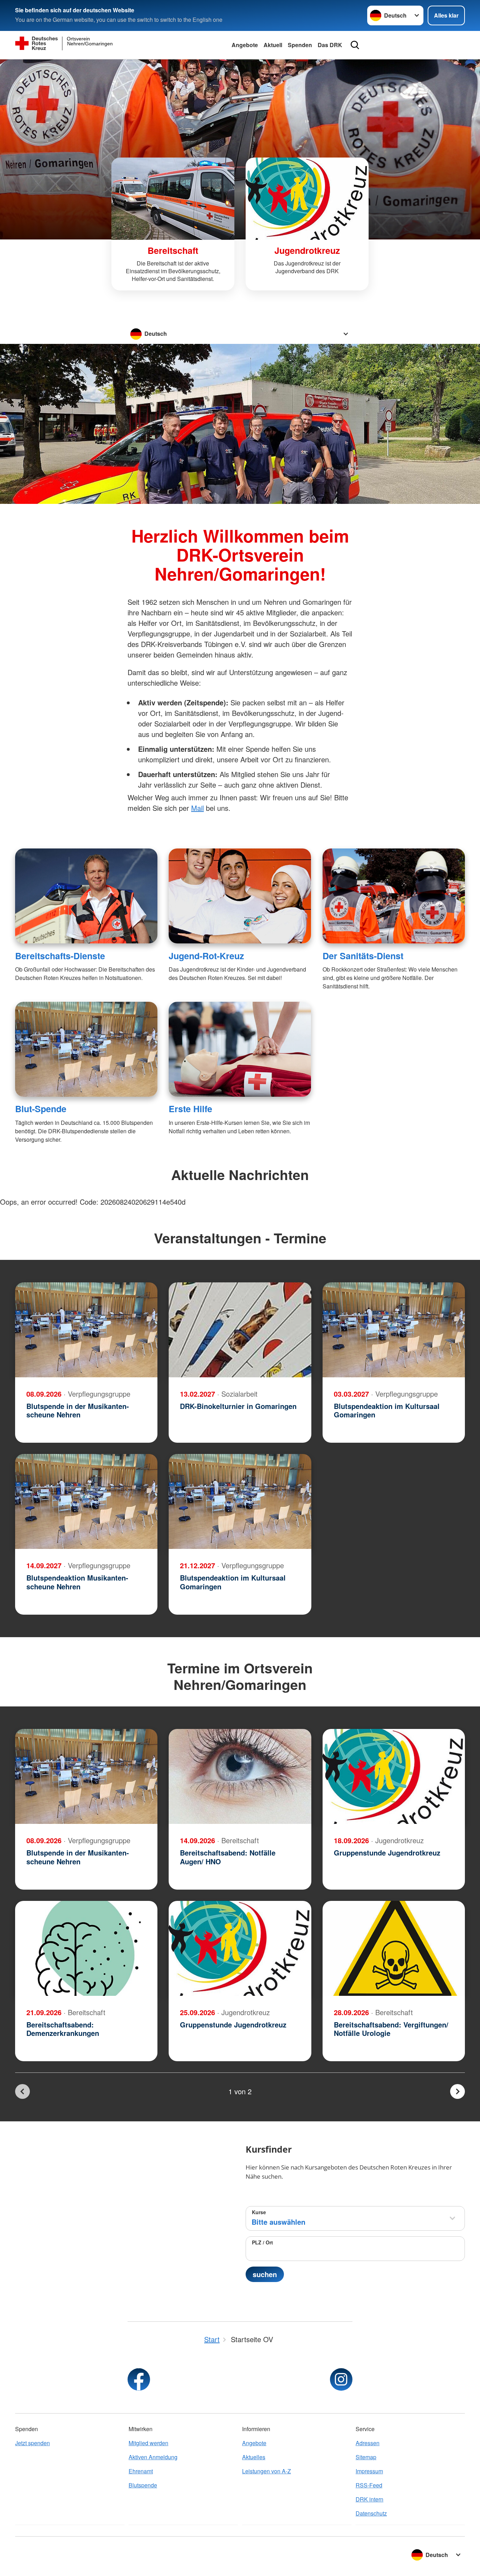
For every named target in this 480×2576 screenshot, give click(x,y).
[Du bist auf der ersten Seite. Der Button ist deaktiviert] (22, 2091)
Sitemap (366, 2457)
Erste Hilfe (190, 1109)
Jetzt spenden (33, 2443)
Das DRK (330, 45)
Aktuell (273, 45)
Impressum (369, 2471)
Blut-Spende (41, 1109)
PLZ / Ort (262, 2242)
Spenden (300, 45)
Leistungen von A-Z (267, 2471)
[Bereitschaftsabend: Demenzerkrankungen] (86, 1948)
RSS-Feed (369, 2485)
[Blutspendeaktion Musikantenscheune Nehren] (86, 1501)
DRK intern (369, 2499)
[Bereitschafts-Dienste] (86, 896)
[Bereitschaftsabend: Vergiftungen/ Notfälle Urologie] (394, 1948)
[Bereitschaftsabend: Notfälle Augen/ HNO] (240, 1776)
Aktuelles (254, 2457)
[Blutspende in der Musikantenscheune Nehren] (86, 1330)
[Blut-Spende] (86, 1049)
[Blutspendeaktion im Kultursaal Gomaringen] (394, 1330)
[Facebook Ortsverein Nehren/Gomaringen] (139, 2379)
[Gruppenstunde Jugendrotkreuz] (394, 1776)
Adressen (368, 2443)
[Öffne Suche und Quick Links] (355, 45)
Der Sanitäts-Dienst (363, 956)
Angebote (245, 45)
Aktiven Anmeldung (153, 2457)
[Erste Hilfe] (240, 1049)
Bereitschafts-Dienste (60, 956)
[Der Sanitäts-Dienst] (394, 896)
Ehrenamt (141, 2471)
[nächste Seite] (458, 2091)
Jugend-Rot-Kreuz (206, 956)
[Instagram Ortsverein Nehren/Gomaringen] (341, 2379)
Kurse (259, 2212)
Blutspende (143, 2485)
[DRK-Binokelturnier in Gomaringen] (240, 1330)
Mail (197, 808)
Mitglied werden (148, 2443)
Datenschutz (371, 2513)
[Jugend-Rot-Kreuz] (240, 896)
